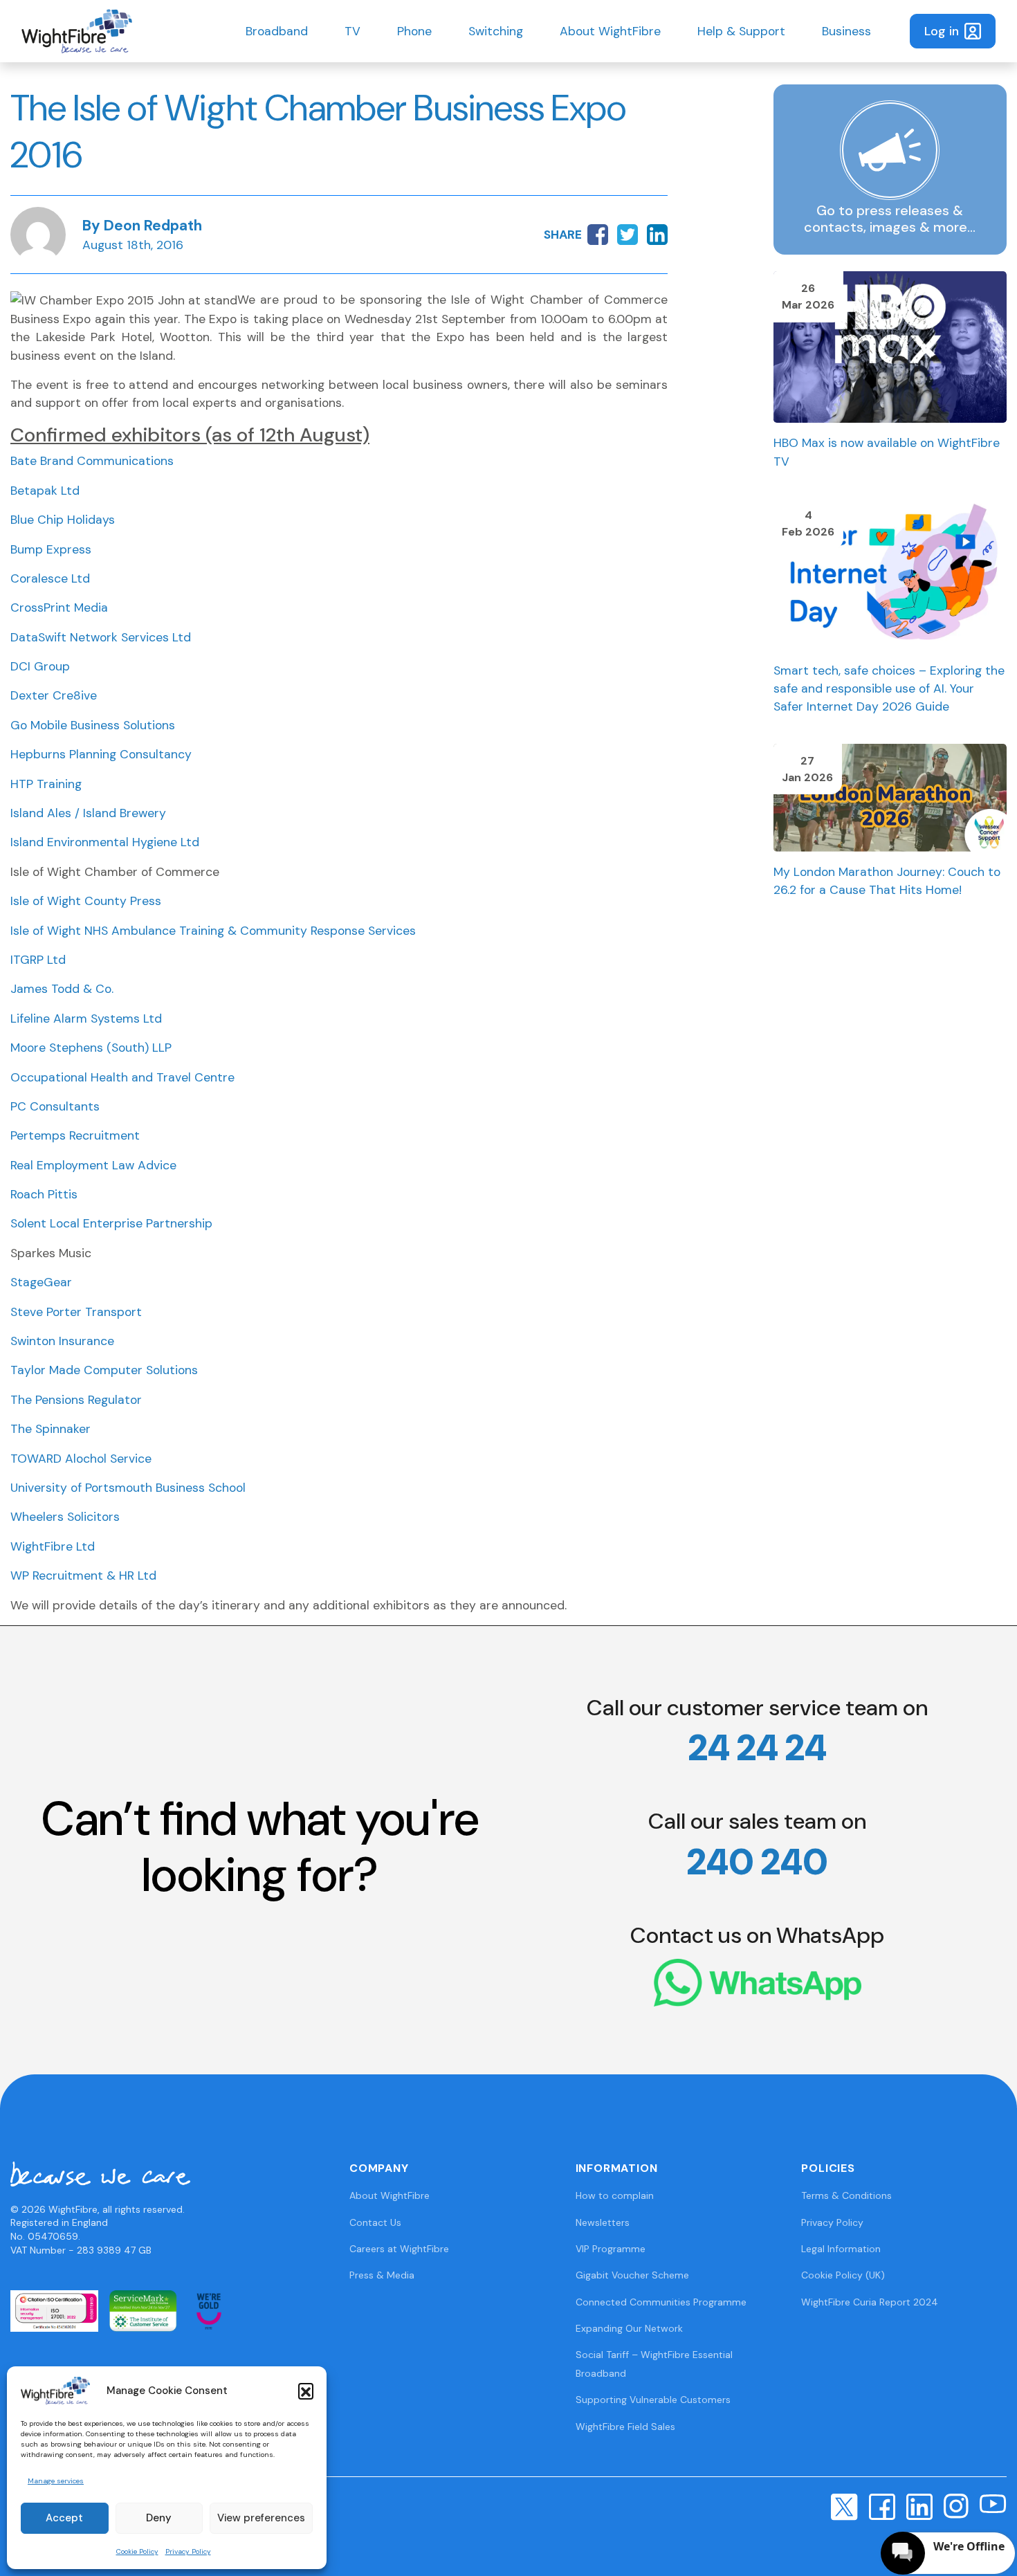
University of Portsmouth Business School (128, 1488)
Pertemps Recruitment (75, 1135)
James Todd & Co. (62, 989)
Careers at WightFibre (399, 2249)
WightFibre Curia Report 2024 (870, 2302)
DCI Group (40, 666)
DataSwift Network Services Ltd (101, 637)
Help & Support (741, 31)
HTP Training (46, 784)
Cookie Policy (137, 2551)
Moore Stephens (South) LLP (91, 1048)
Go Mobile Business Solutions (93, 725)
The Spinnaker (51, 1429)
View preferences (261, 2518)
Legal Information (841, 2249)
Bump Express (51, 549)
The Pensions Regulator (76, 1400)
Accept (64, 2518)
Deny (159, 2518)
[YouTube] (993, 2503)
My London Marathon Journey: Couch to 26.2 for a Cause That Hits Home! (887, 881)
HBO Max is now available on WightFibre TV (887, 452)
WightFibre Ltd (53, 1546)
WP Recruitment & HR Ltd (83, 1575)
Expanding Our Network (629, 2328)
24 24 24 (758, 1748)
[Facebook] (882, 2505)
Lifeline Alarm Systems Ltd (86, 1018)
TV (352, 31)
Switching (496, 31)
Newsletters (603, 2222)
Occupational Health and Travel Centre (122, 1077)
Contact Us (375, 2222)
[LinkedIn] (919, 2505)
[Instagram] (956, 2505)
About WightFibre (610, 31)
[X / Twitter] (844, 2506)
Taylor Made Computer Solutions (104, 1370)
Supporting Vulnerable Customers (653, 2400)
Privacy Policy (188, 2551)
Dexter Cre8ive (54, 695)
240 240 (758, 1862)
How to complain (615, 2195)
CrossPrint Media (59, 608)
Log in (942, 31)
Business (846, 31)
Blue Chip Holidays (63, 520)
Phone (414, 31)
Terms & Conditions (846, 2195)
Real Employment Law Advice (93, 1165)
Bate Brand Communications (92, 461)
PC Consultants (55, 1106)
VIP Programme (611, 2249)
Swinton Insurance (62, 1341)
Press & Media (382, 2275)
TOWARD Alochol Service (81, 1459)
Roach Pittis (44, 1194)
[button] (306, 2391)
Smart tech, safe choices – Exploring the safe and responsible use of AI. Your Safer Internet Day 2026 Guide (889, 689)
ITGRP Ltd (38, 960)
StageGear (41, 1282)
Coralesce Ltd (50, 578)
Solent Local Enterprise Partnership (111, 1223)
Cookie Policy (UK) (843, 2275)
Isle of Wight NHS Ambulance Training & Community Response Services (213, 931)
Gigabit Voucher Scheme (632, 2275)
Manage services (56, 2481)
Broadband (277, 31)
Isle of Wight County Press (86, 901)
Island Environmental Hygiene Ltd (105, 842)
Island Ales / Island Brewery (88, 813)
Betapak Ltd (45, 491)
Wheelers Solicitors (65, 1517)
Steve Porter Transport (76, 1312)
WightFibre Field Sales (625, 2427)
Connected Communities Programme (661, 2302)
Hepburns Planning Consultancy (101, 754)
